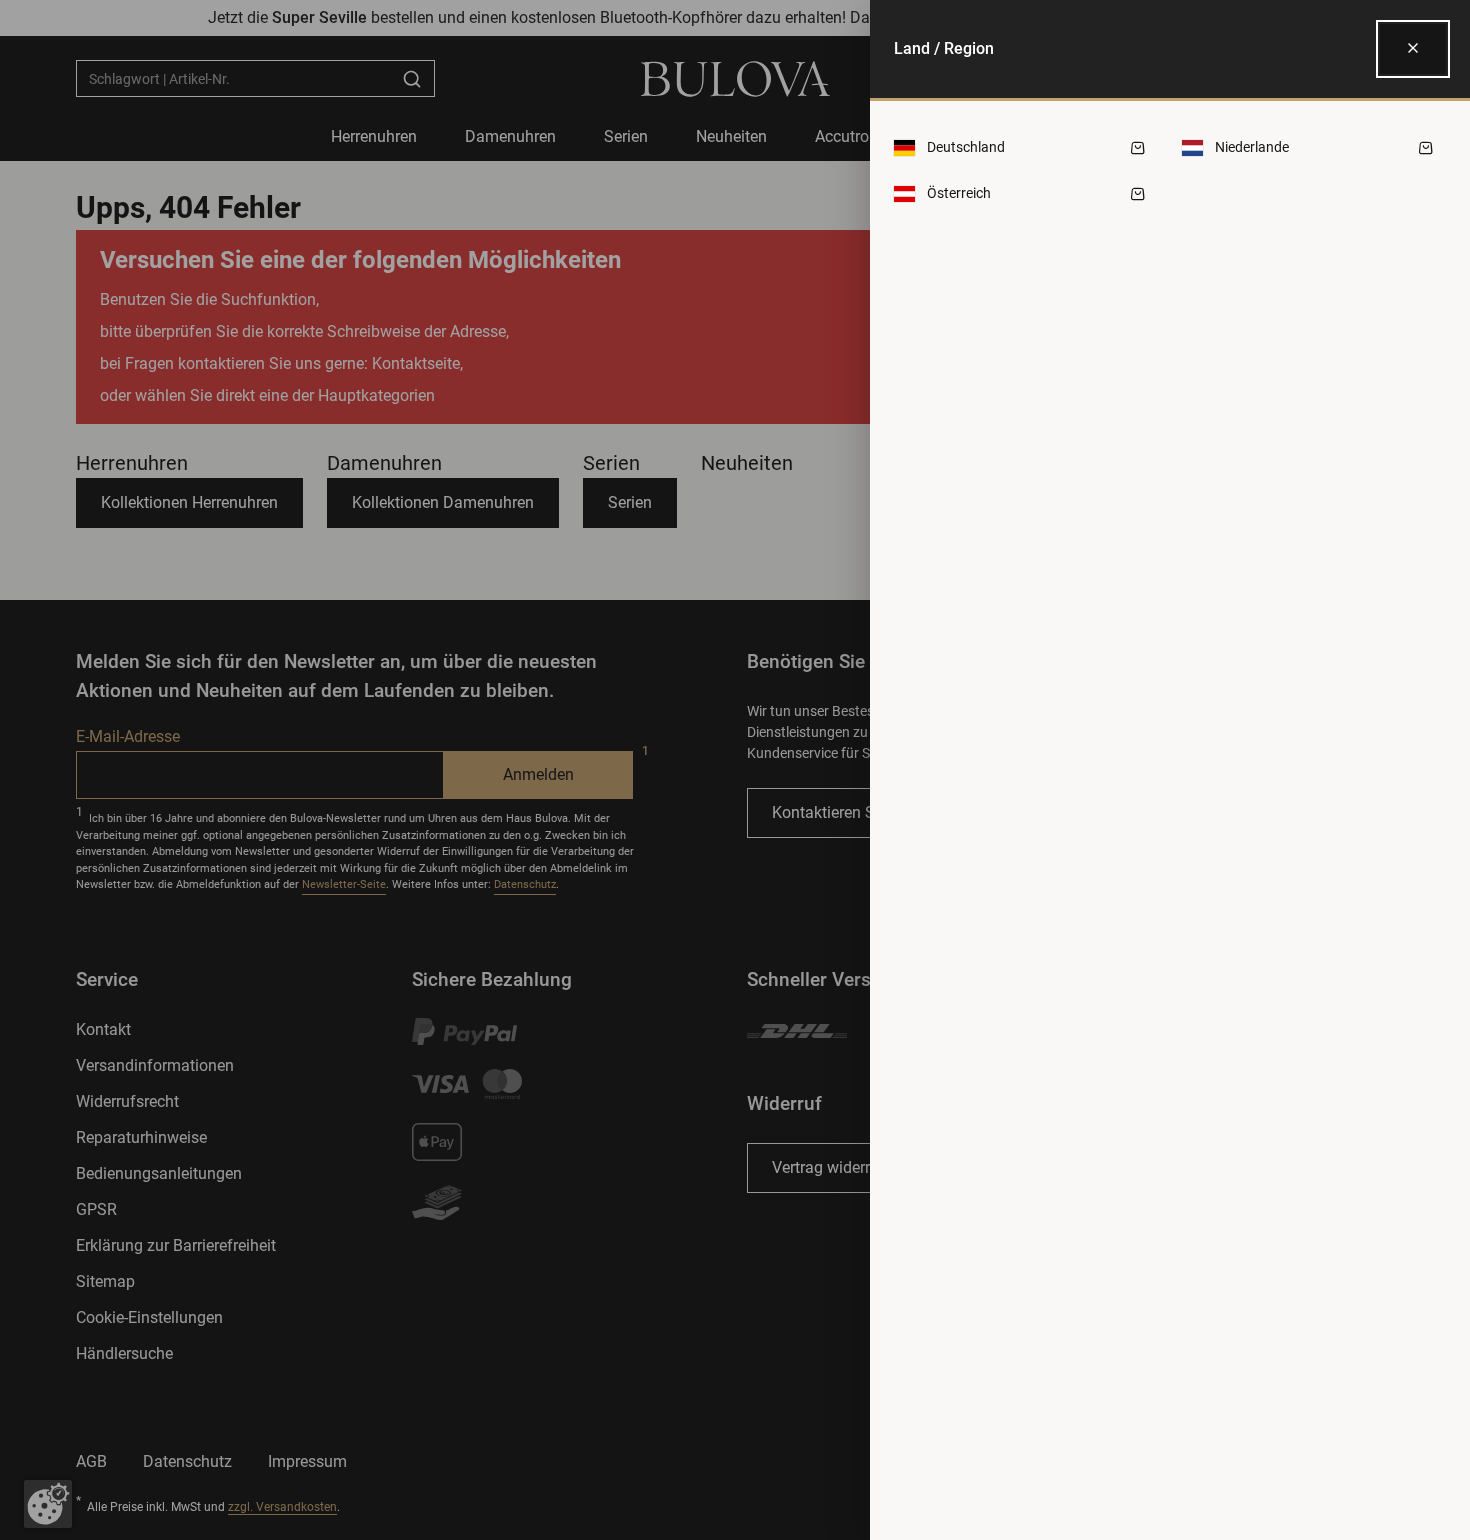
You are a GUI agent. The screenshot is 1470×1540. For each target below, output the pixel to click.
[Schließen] (1413, 49)
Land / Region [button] (944, 48)
